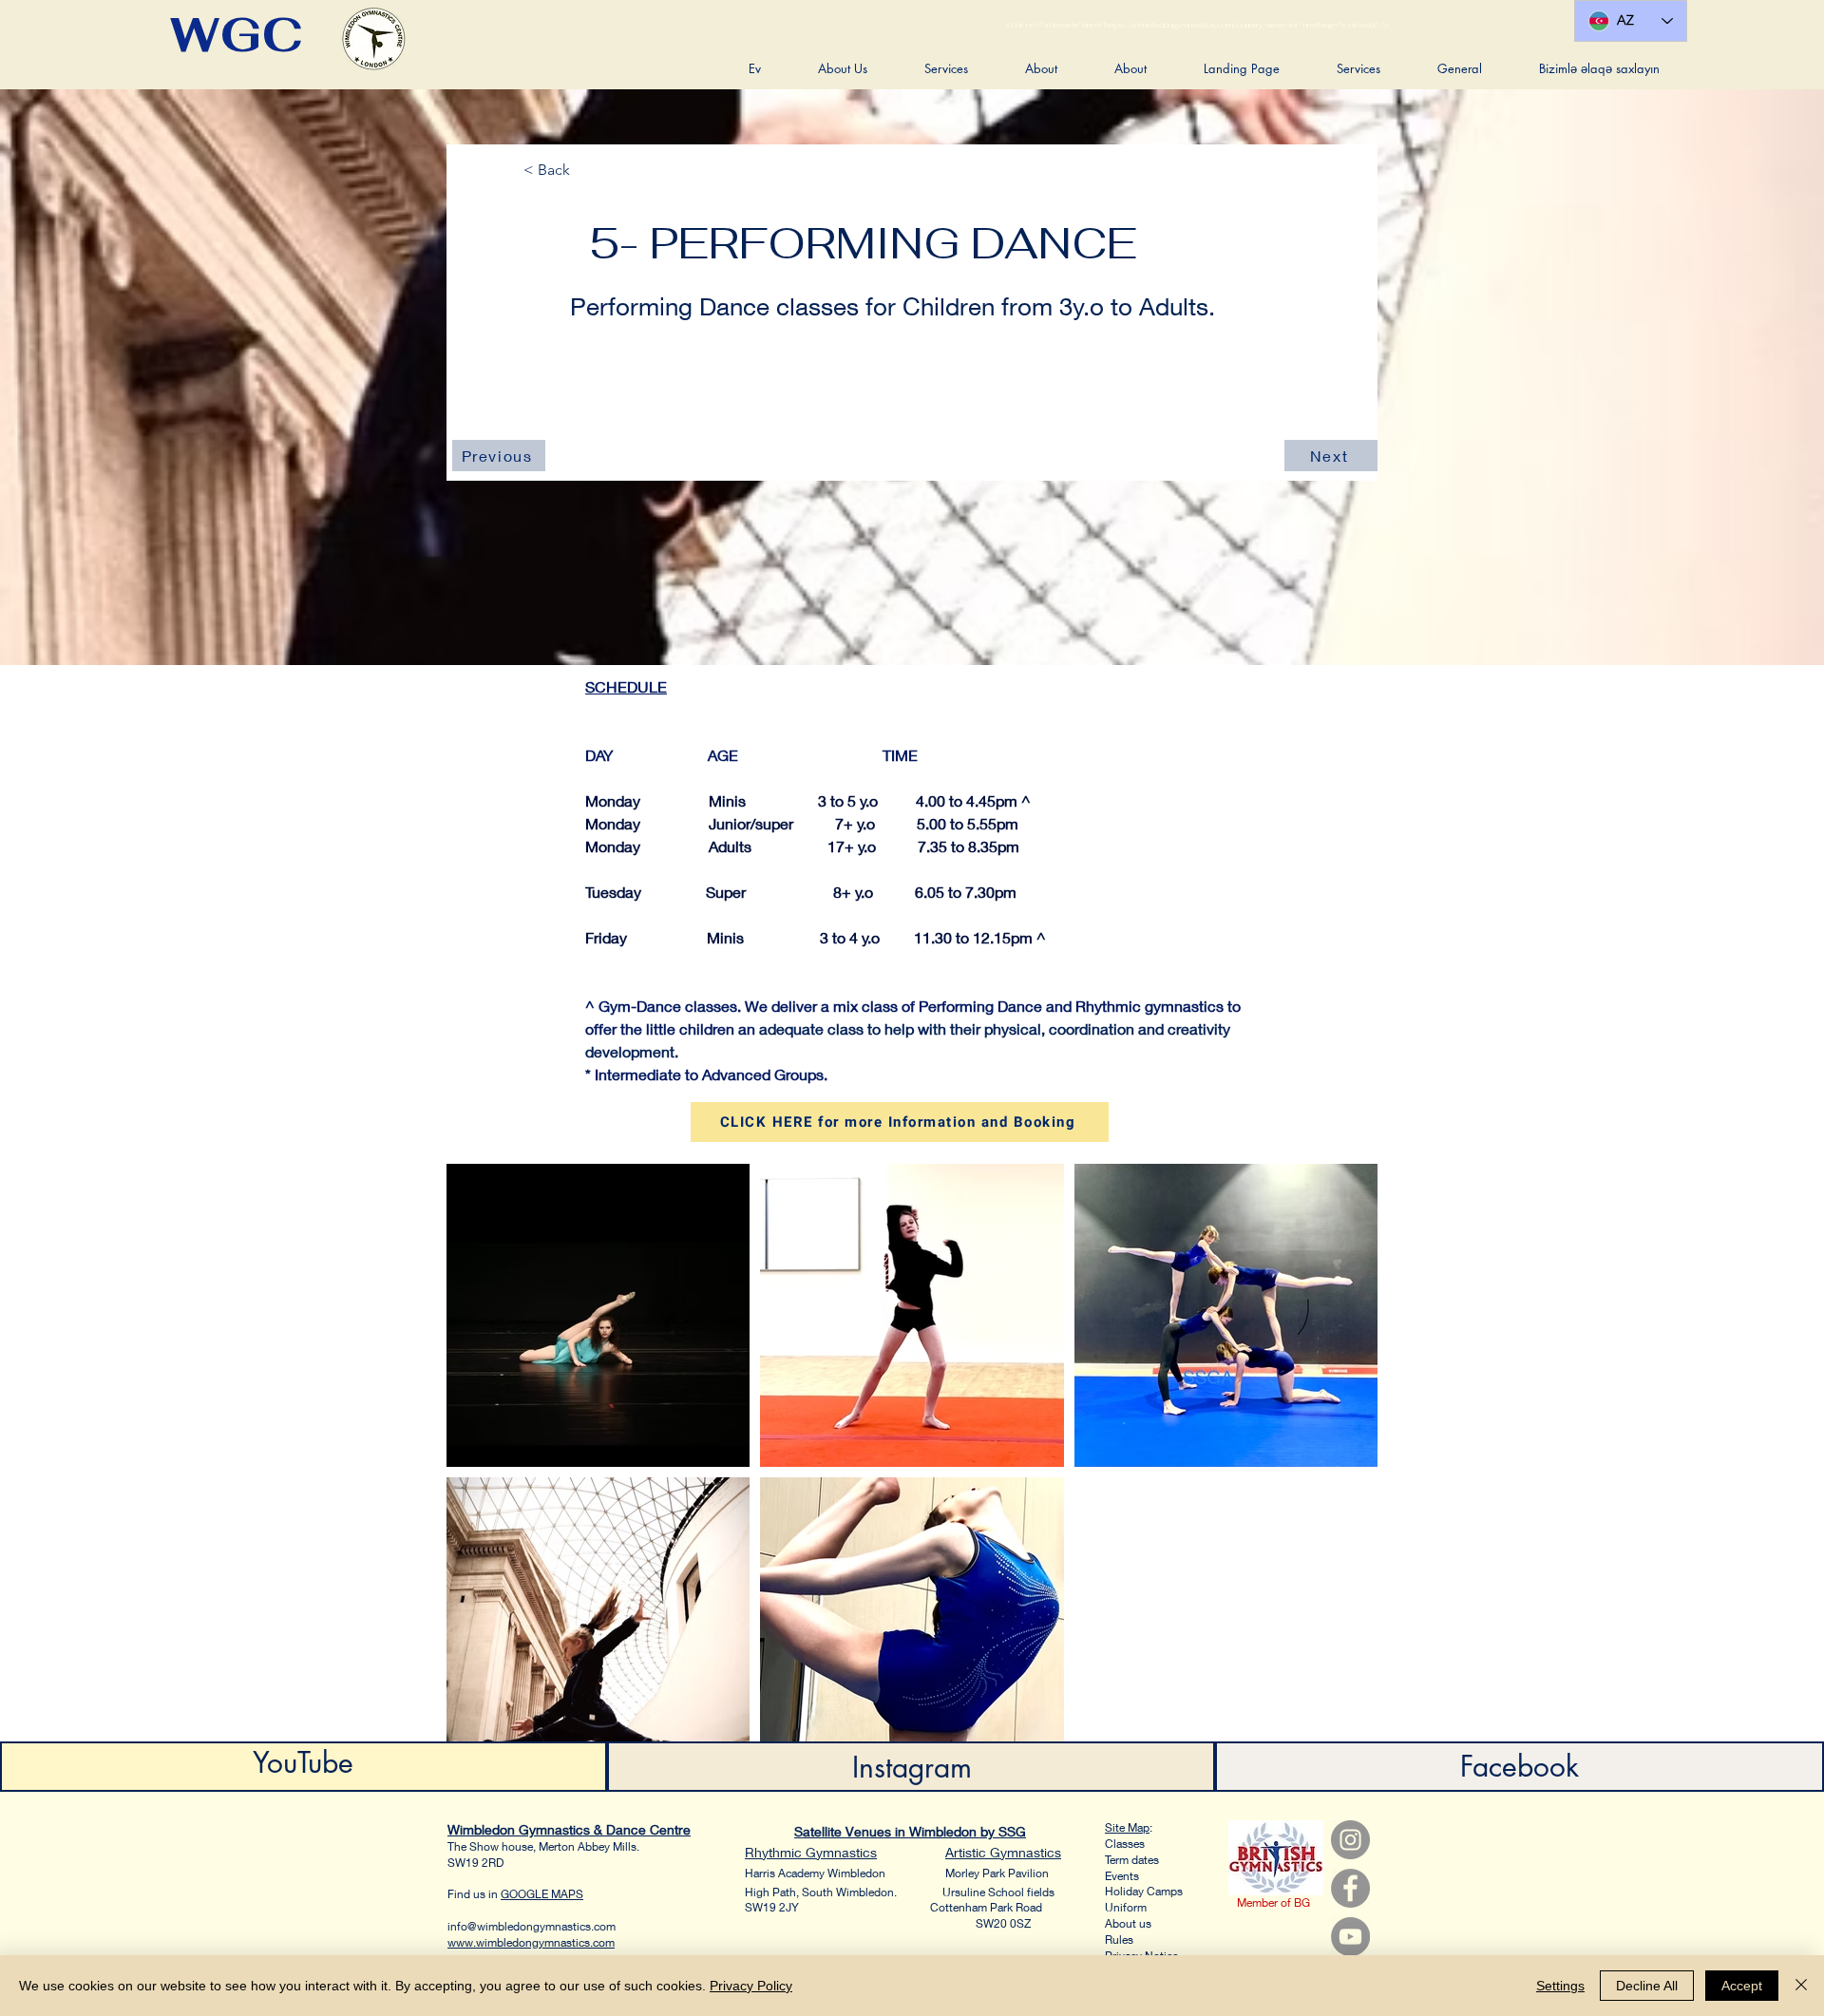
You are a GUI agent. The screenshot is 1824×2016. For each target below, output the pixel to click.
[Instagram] (1350, 1840)
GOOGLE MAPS (542, 1894)
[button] (843, 68)
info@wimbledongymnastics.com (532, 1926)
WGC (237, 35)
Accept (1742, 1986)
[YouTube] (1350, 1937)
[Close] (1801, 1986)
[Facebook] (1350, 1888)
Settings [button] (1560, 1986)
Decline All (1647, 1986)
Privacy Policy (751, 1986)
